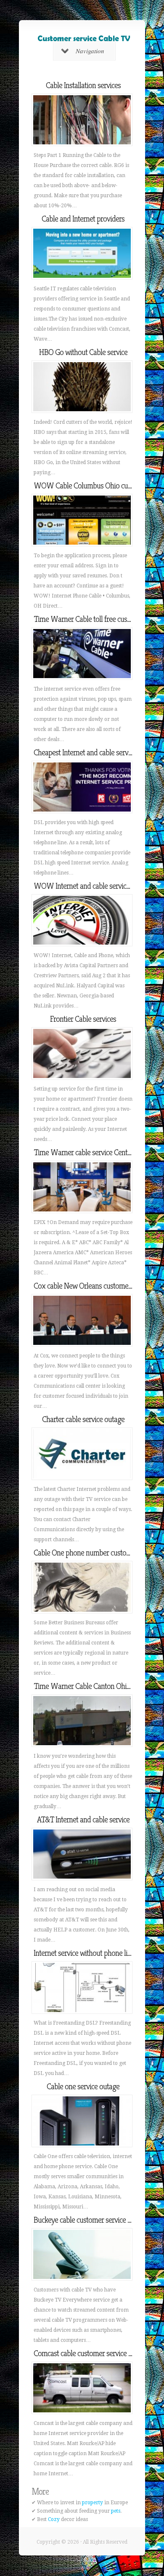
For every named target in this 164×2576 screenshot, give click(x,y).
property (93, 2503)
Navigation (90, 51)
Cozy (54, 2519)
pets (116, 2511)
